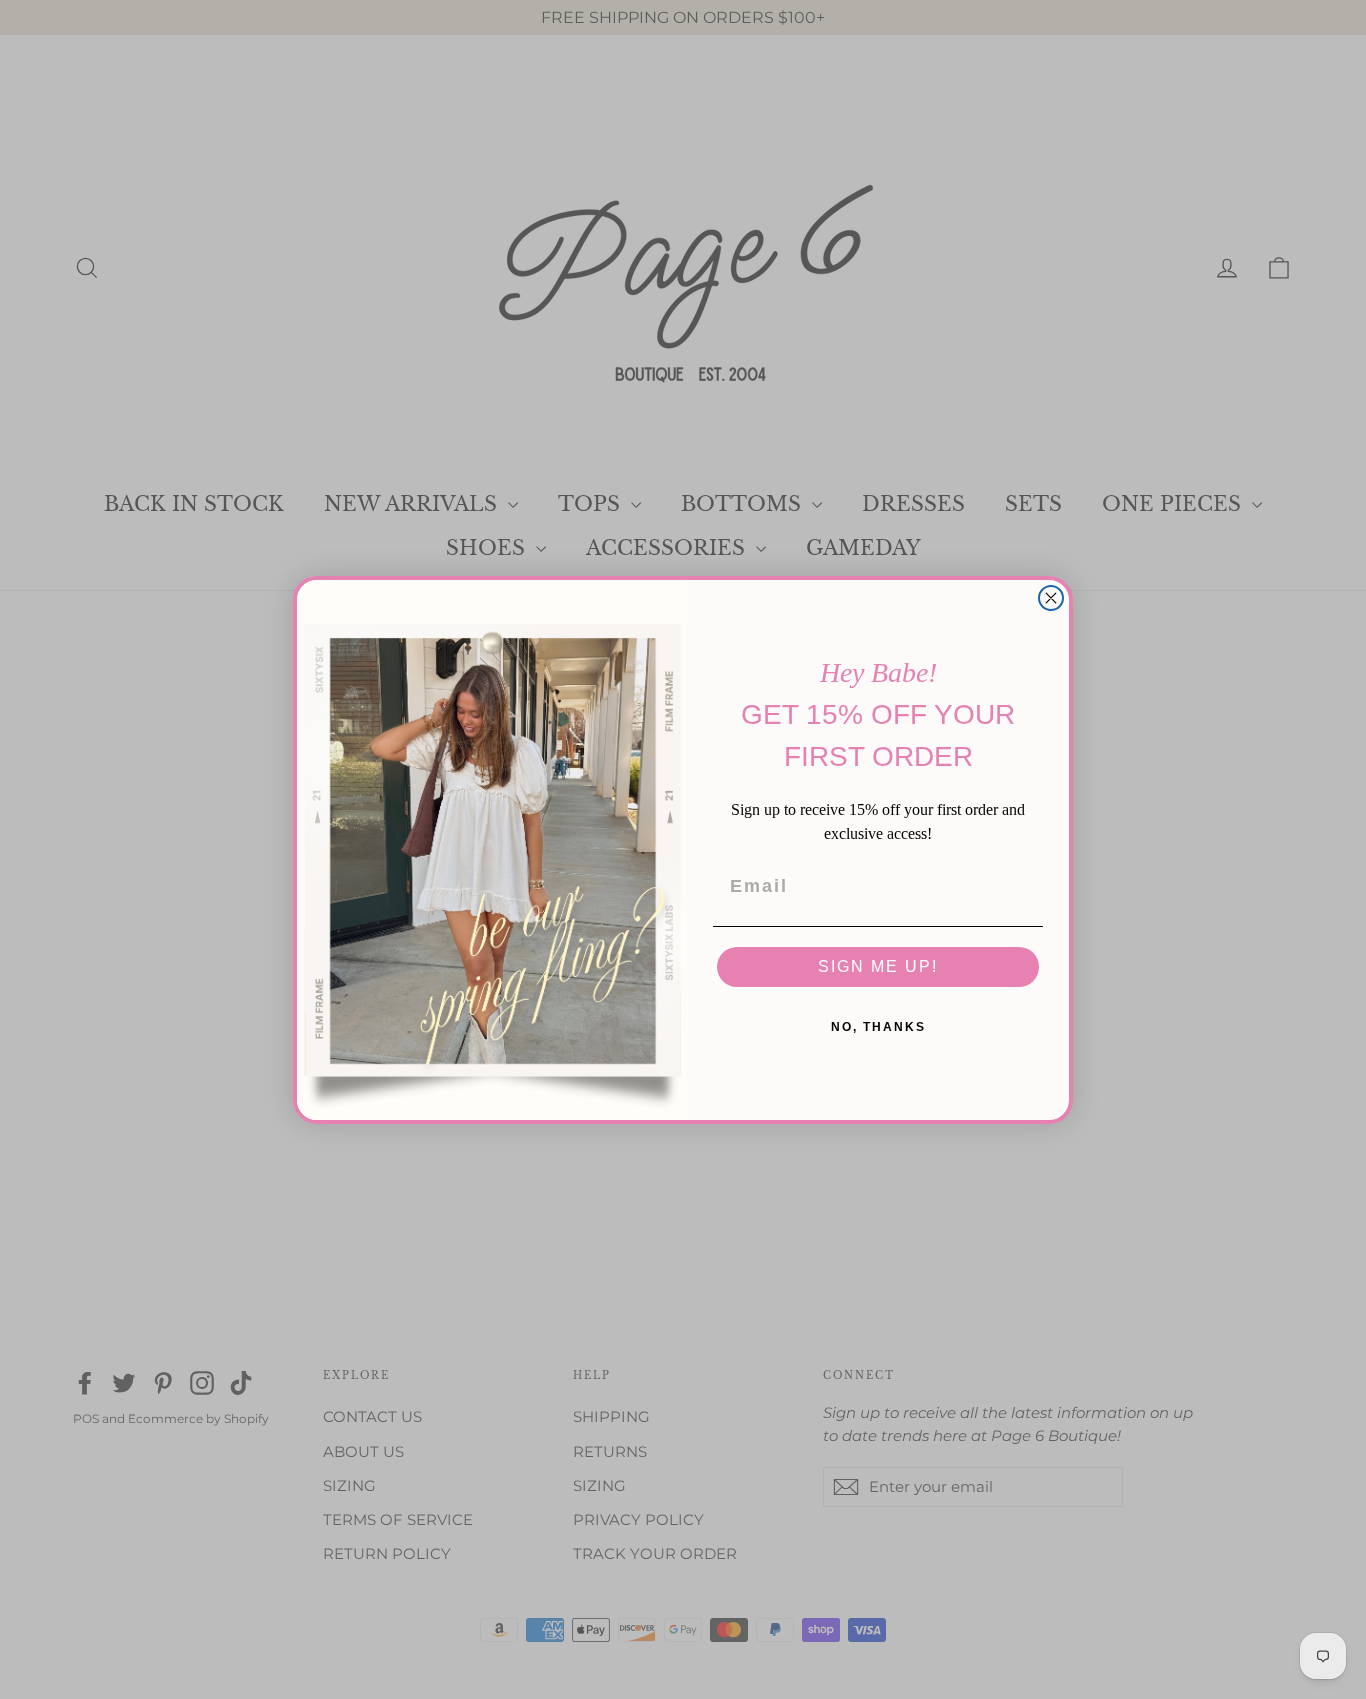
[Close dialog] (1051, 598)
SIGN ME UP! (878, 966)
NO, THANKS (878, 1027)
